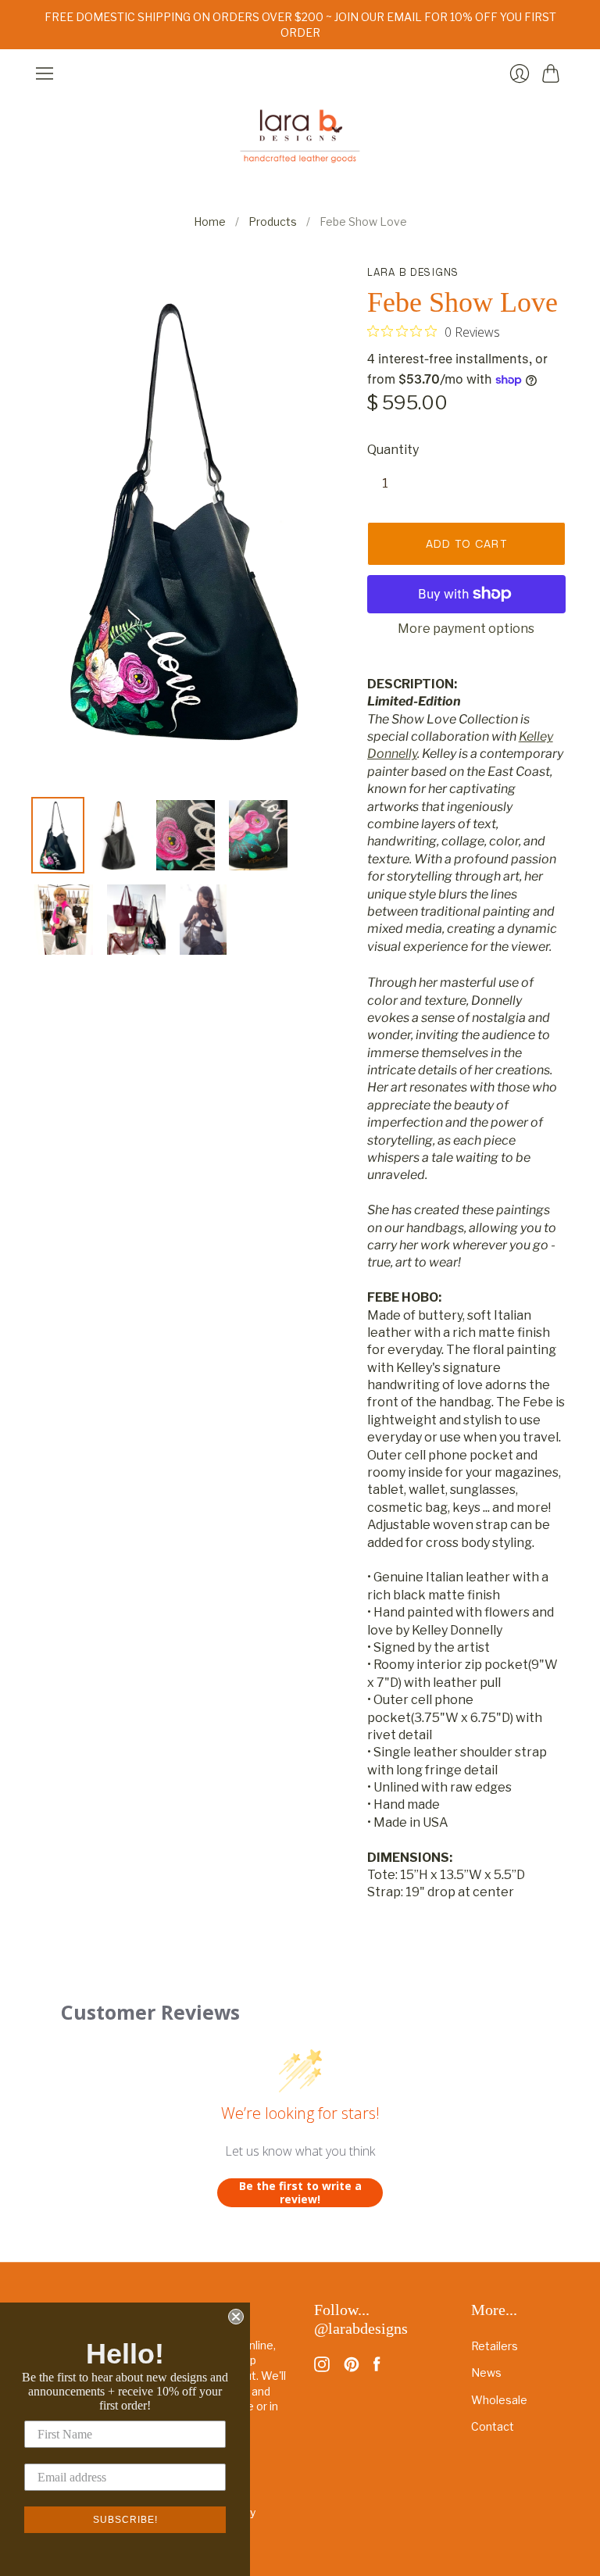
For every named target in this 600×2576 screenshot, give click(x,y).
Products (273, 222)
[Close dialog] (236, 2317)
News (486, 2372)
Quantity (393, 450)
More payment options (466, 629)
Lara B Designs (413, 272)
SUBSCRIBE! (125, 2520)
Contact (493, 2426)
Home (210, 222)
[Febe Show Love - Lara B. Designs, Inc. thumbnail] (58, 835)
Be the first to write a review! (300, 2193)
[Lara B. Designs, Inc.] (300, 136)
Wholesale (499, 2400)
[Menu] (45, 73)
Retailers (495, 2346)
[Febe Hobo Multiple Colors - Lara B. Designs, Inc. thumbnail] (119, 835)
